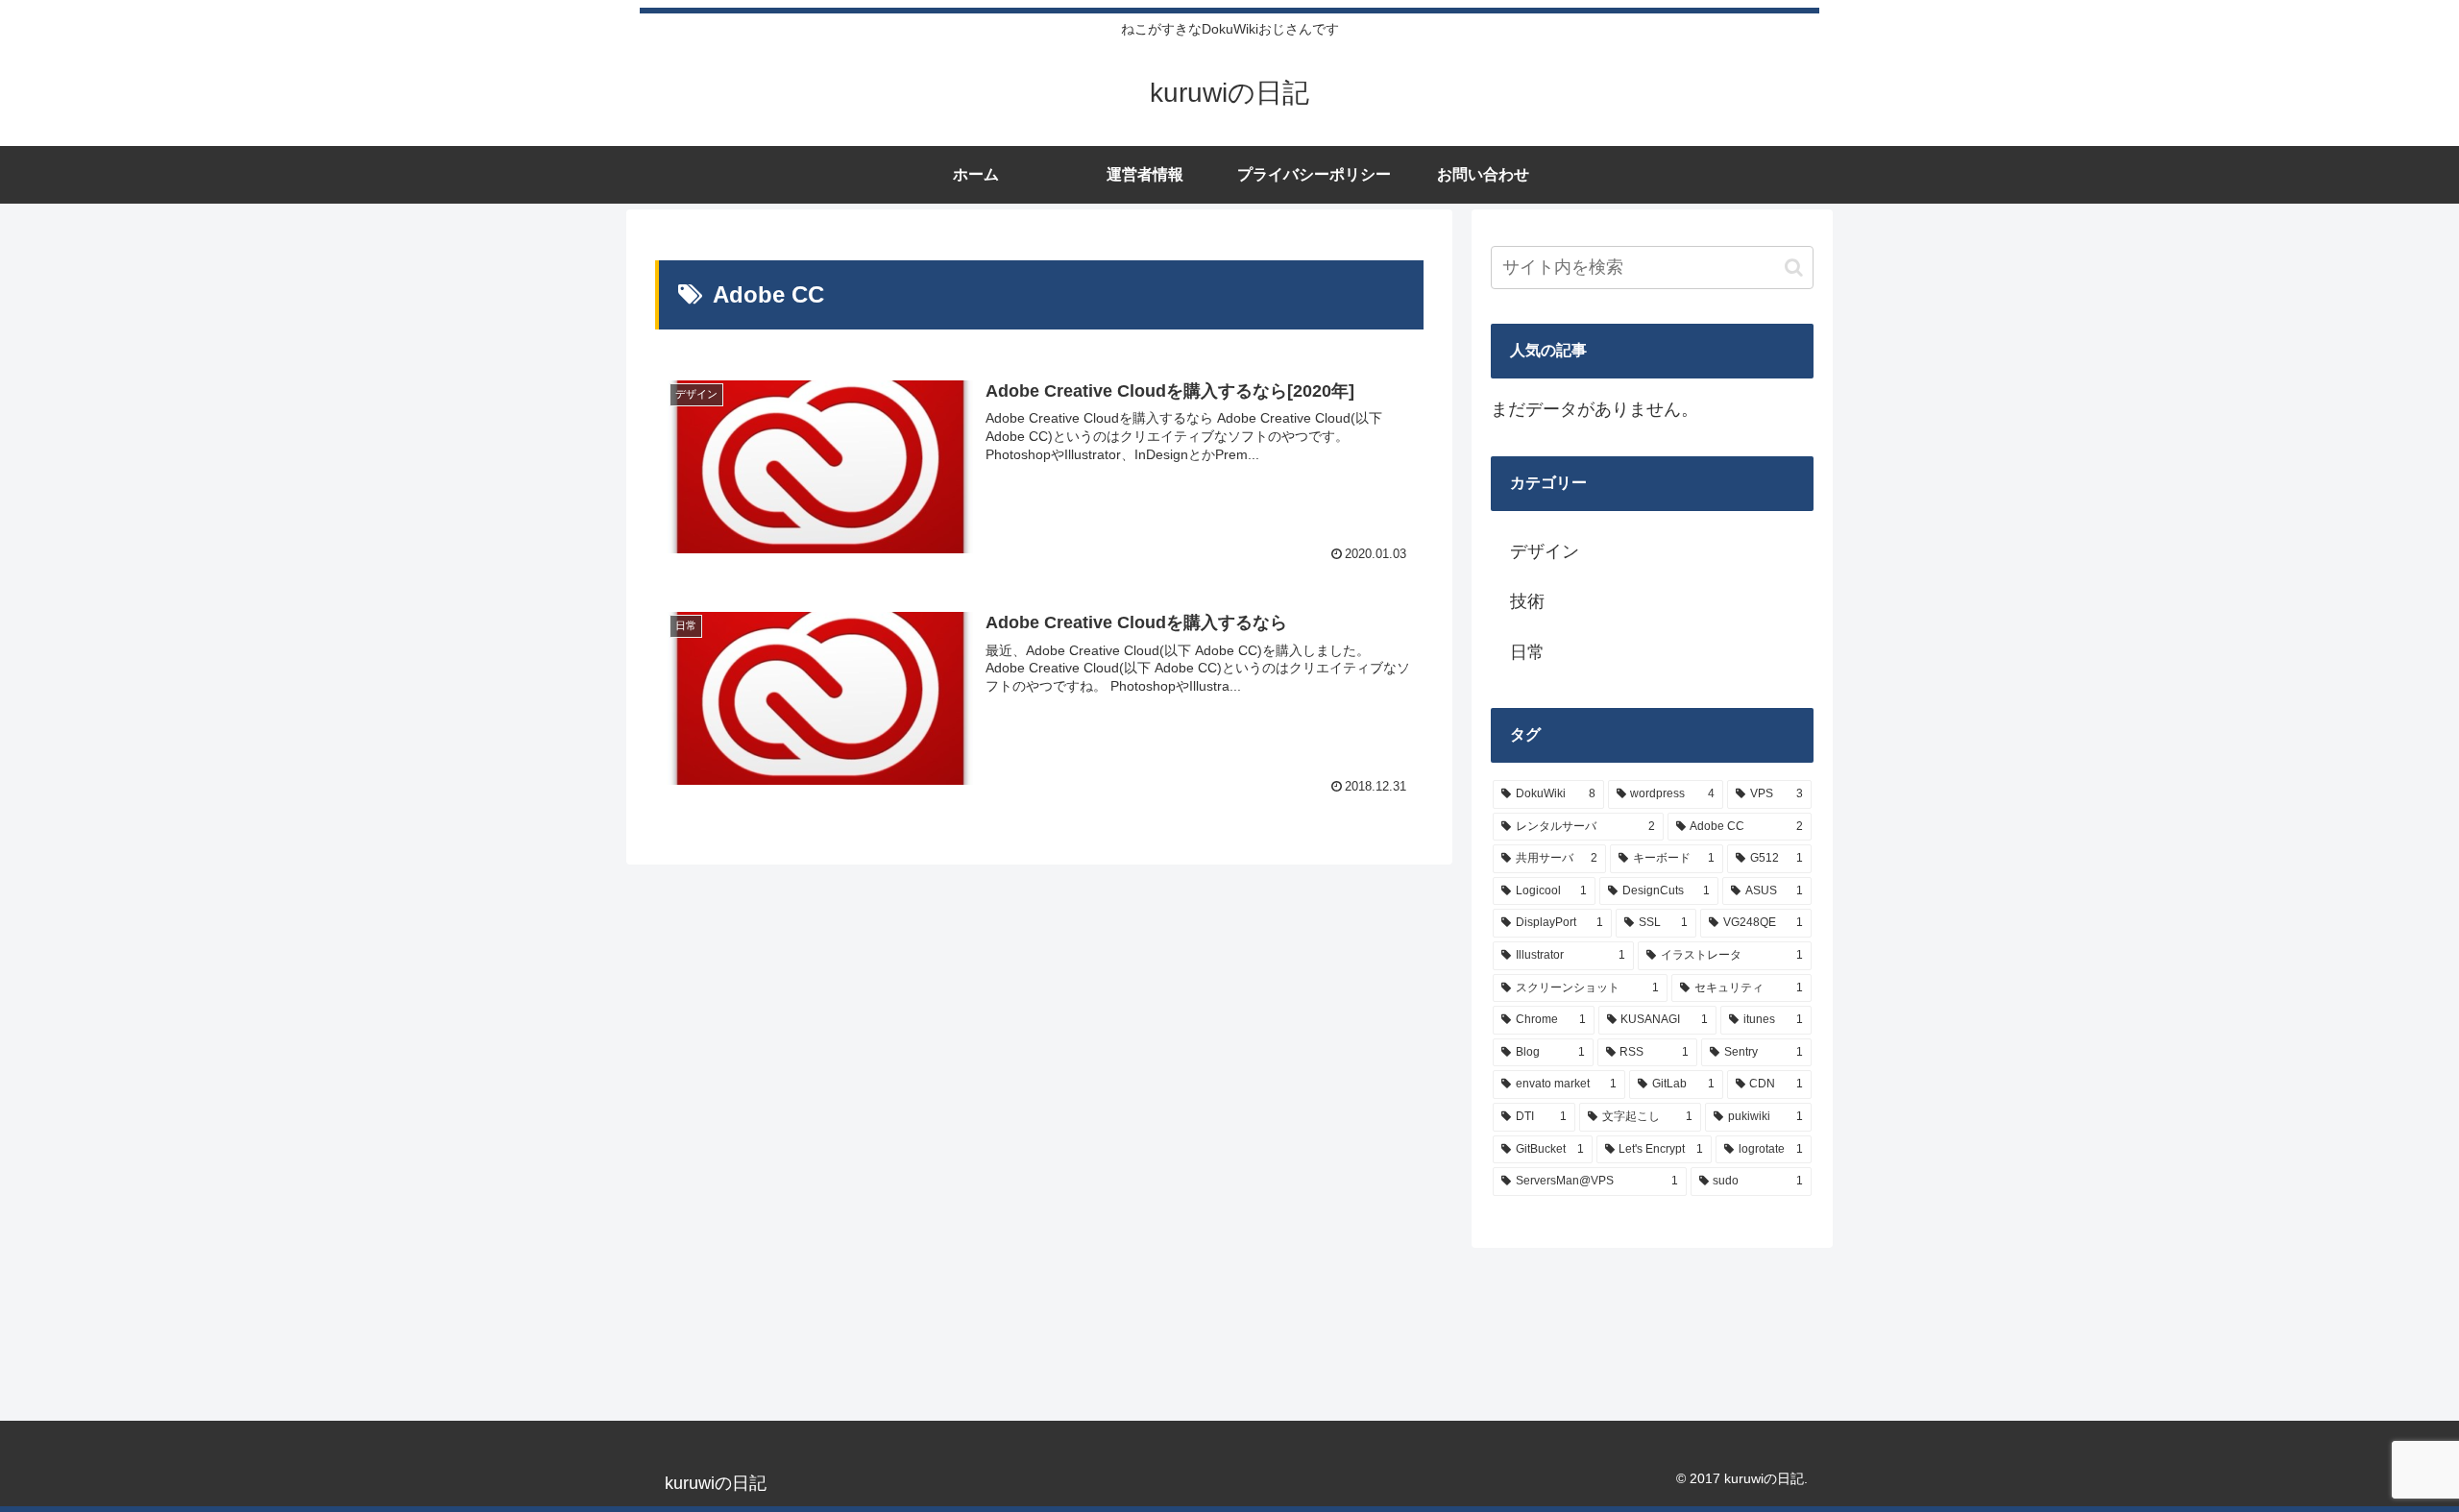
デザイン (1545, 551)
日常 (1527, 652)
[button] (1794, 268)
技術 (1527, 601)
